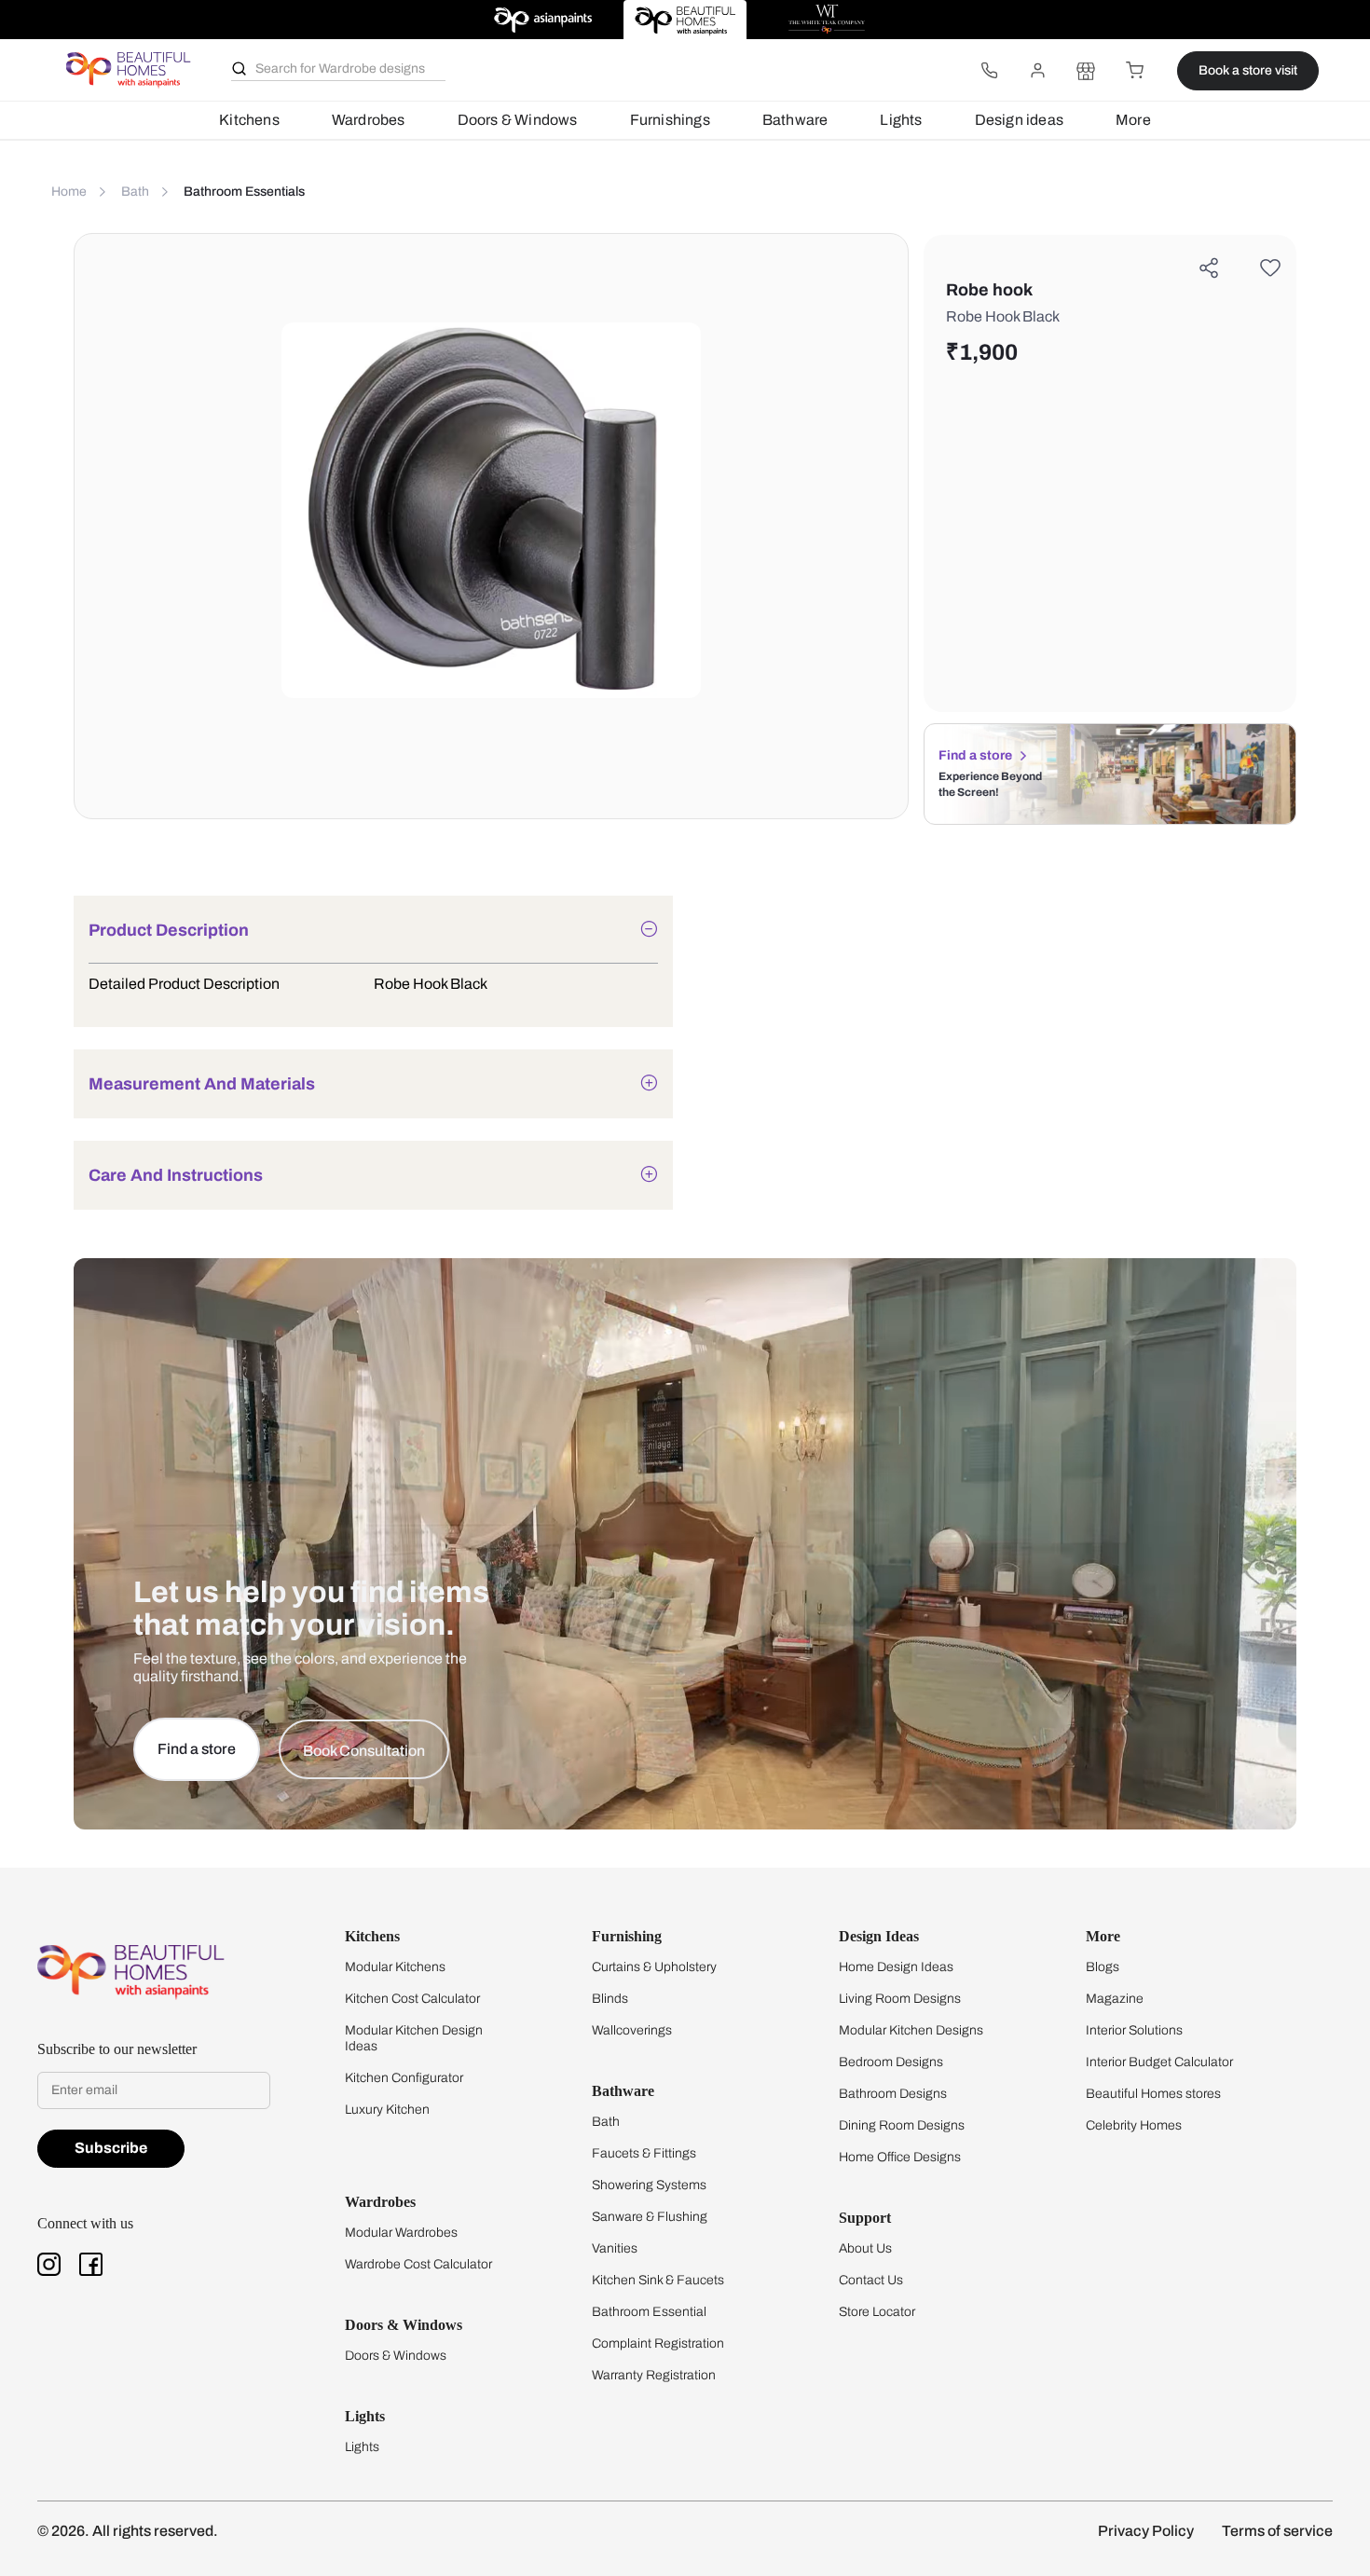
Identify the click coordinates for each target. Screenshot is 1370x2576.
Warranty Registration (654, 2375)
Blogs (1103, 1967)
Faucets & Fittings (644, 2153)
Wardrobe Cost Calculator (418, 2264)
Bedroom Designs (891, 2062)
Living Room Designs (900, 1999)
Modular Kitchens (395, 1967)
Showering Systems (649, 2185)
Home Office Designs (900, 2157)
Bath (606, 2122)
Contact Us (871, 2280)
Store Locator (877, 2312)
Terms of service (1277, 2531)
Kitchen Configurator (404, 2078)
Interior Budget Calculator (1159, 2062)
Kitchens (249, 120)
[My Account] (1037, 71)
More (1133, 120)
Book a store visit (1248, 70)
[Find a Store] (1086, 71)
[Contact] (989, 71)
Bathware (795, 120)
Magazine (1115, 1999)
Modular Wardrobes (401, 2233)
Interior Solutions (1134, 2030)
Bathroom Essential (649, 2312)
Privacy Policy (1146, 2531)
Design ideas (1019, 120)
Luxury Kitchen (387, 2110)
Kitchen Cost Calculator (412, 1999)
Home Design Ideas (896, 1967)
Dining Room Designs (902, 2125)
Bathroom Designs (893, 2094)
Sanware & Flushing (650, 2217)
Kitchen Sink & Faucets (658, 2280)
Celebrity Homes (1134, 2125)
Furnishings (670, 120)
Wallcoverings (632, 2030)
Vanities (615, 2248)
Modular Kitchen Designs (911, 2030)
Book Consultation (364, 1751)
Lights (901, 120)
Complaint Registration (658, 2343)
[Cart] (1134, 71)
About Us (865, 2248)
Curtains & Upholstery (654, 1967)
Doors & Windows (518, 120)
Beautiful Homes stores (1153, 2094)
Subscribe (111, 2148)
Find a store (975, 755)
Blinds (610, 1999)
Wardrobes (369, 120)
